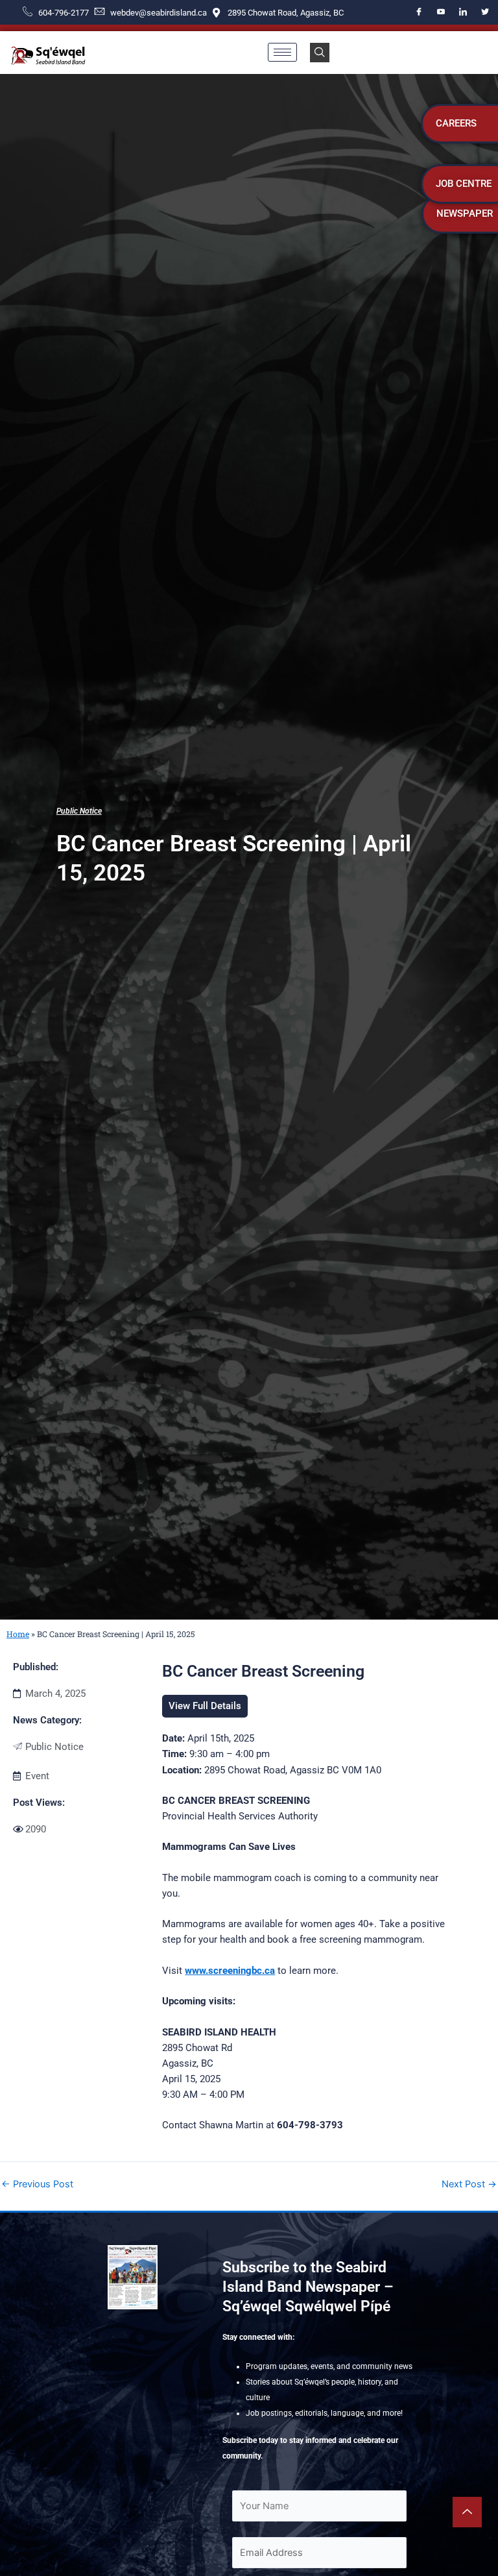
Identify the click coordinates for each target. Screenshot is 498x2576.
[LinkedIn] (463, 12)
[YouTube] (441, 12)
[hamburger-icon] (282, 52)
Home (18, 1634)
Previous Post (37, 2184)
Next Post (469, 2184)
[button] (320, 53)
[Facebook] (419, 12)
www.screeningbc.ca (230, 1971)
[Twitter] (485, 12)
